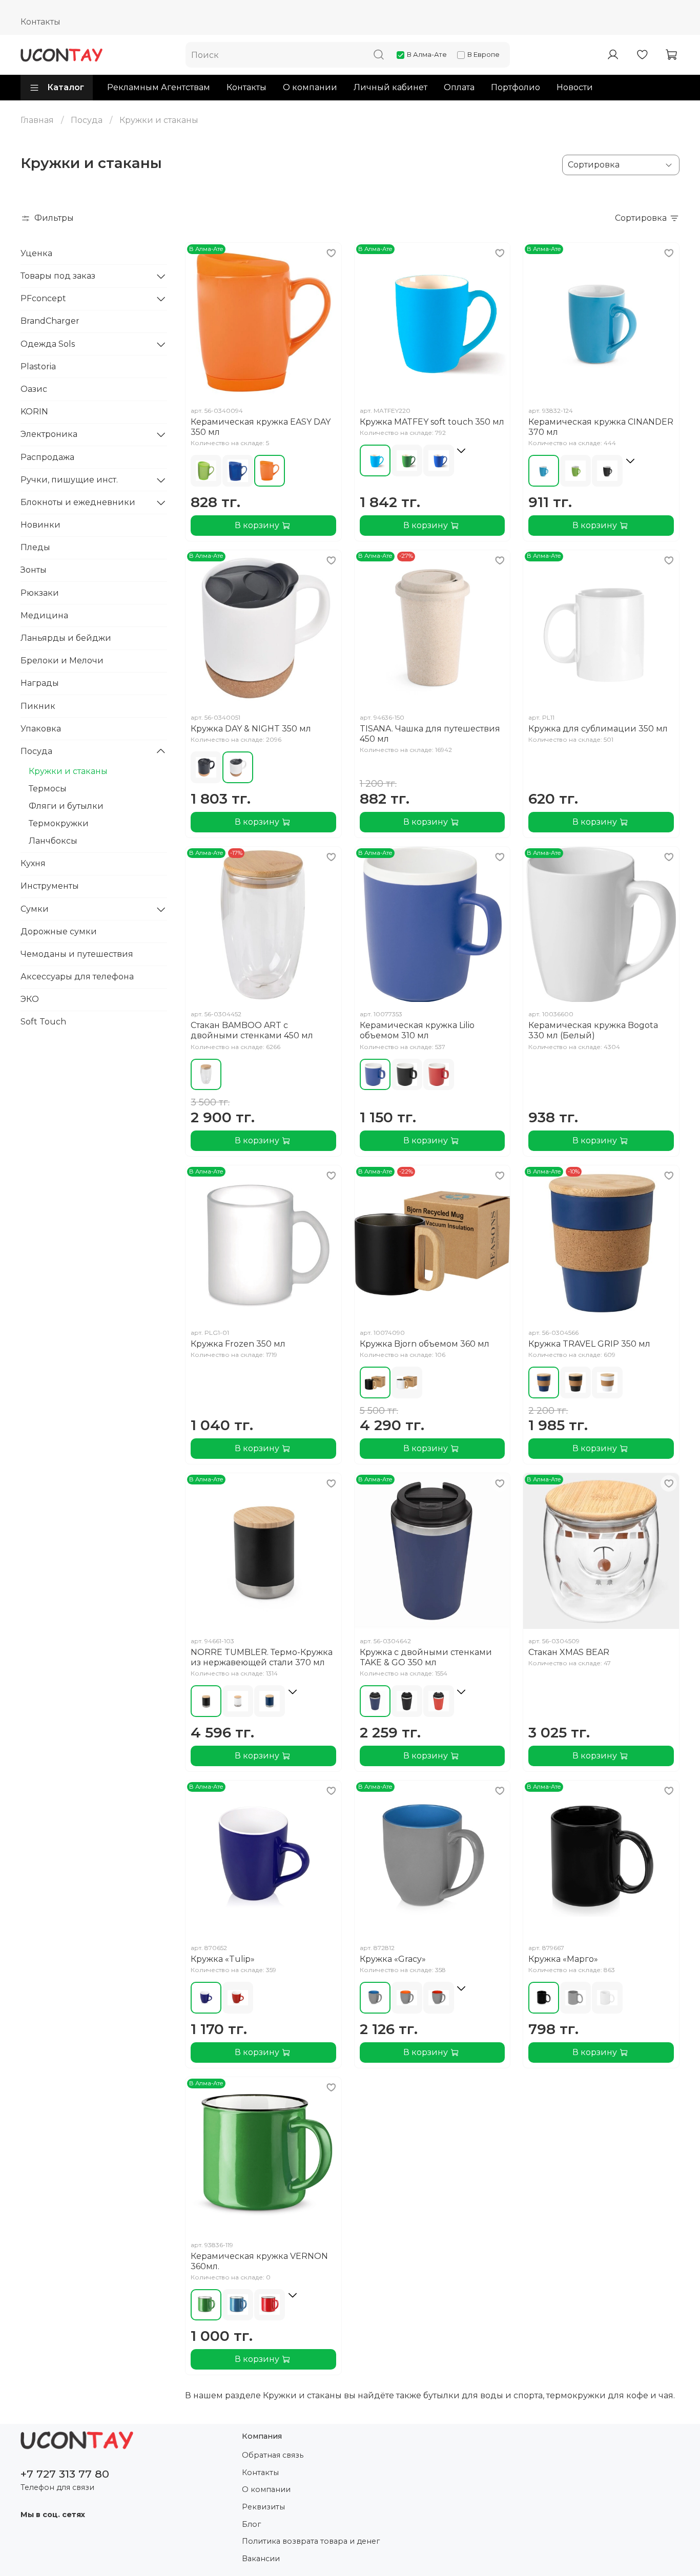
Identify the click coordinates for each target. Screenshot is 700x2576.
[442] (270, 1701)
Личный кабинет (390, 87)
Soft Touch (43, 1022)
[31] (238, 767)
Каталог (66, 87)
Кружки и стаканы (68, 771)
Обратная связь (273, 2455)
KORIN (34, 412)
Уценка (36, 253)
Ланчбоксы (53, 841)
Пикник (38, 706)
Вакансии (261, 2559)
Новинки (40, 525)
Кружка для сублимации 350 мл (598, 729)
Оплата (459, 87)
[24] (270, 471)
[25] (439, 1075)
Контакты (40, 22)
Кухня (33, 863)
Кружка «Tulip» (223, 1959)
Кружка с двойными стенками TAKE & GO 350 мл (426, 1657)
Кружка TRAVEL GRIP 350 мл (589, 1344)
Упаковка (41, 729)
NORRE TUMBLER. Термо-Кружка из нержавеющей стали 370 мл (262, 1657)
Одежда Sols (48, 344)
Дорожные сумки (59, 931)
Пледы (35, 547)
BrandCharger (50, 321)
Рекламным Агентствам (159, 87)
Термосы (48, 789)
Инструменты (50, 886)
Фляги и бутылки (66, 806)
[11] (206, 471)
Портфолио (516, 87)
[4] (375, 460)
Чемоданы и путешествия (77, 954)
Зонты (34, 570)
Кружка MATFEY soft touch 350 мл (432, 422)
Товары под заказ (58, 276)
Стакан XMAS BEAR (569, 1652)
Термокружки (59, 823)
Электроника (49, 434)
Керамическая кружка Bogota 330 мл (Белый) (593, 1030)
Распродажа (47, 457)
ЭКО (30, 999)
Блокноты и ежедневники (78, 502)
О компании (310, 87)
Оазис (34, 389)
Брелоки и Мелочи (62, 661)
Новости (575, 87)
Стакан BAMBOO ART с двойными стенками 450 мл (252, 1030)
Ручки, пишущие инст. (69, 480)
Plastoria (38, 366)
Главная (37, 120)
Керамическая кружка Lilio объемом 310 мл (417, 1030)
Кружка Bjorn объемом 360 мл (425, 1344)
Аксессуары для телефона (77, 977)
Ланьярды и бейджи (66, 638)
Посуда (87, 120)
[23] (607, 471)
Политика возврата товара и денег (311, 2541)
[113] (206, 1075)
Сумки (35, 909)
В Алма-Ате (427, 54)
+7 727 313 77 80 (65, 2474)
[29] (575, 1998)
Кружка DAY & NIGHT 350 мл (251, 729)
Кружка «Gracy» (393, 1959)
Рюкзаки (40, 593)
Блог (251, 2524)
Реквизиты (263, 2507)
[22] (238, 471)
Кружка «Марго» (563, 1959)
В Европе (483, 54)
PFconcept (43, 298)
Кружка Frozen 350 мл (238, 1344)
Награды (40, 683)
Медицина (44, 615)
